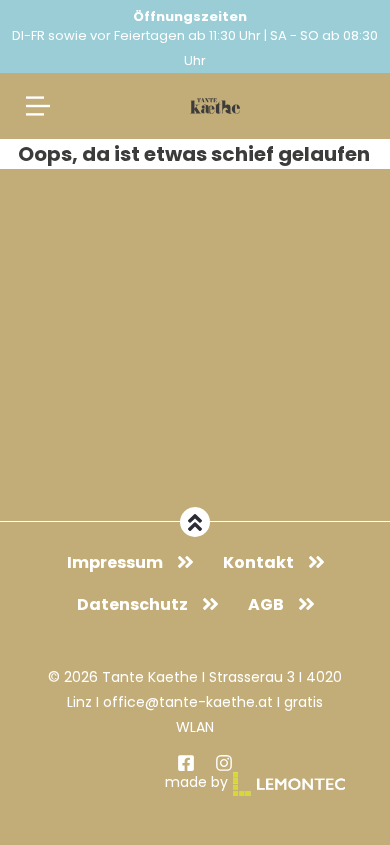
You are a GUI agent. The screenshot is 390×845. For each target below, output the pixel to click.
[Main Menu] (38, 106)
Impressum (115, 562)
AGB (266, 604)
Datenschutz (132, 604)
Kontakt (258, 562)
